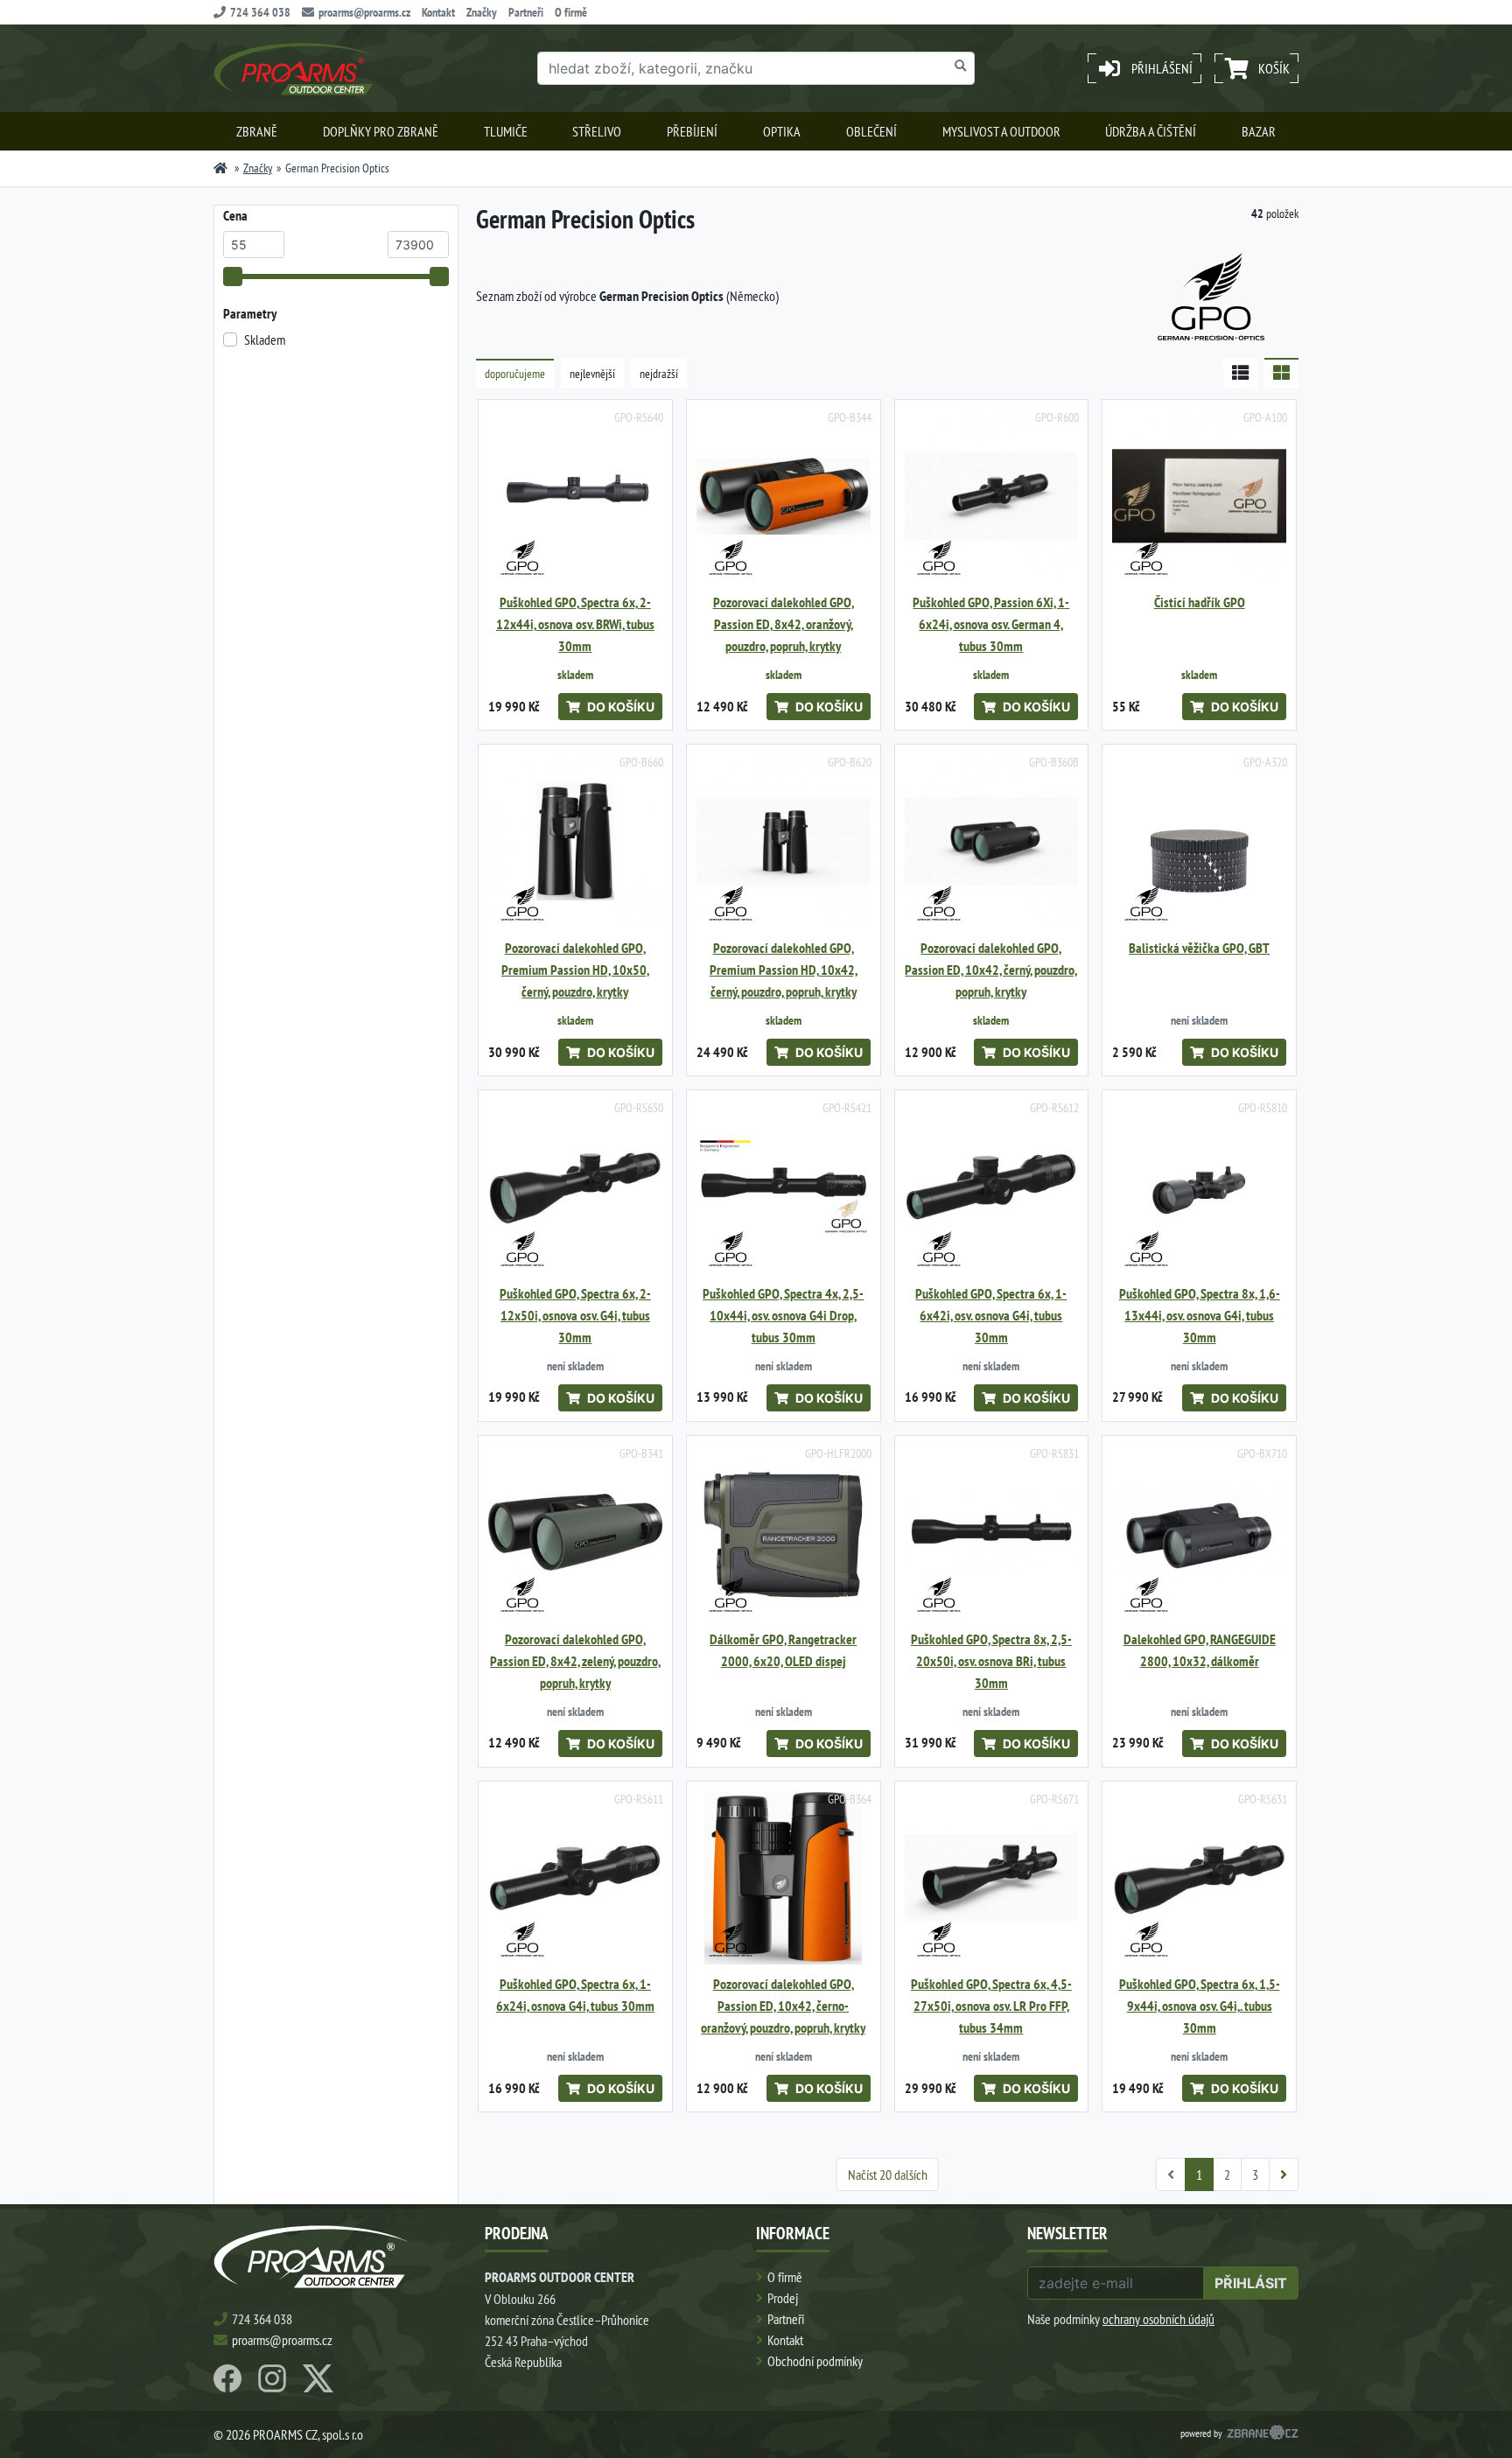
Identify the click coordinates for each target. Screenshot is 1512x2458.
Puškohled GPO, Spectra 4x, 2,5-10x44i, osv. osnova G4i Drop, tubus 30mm (783, 1316)
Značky (482, 12)
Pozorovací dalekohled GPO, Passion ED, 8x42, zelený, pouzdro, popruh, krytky (575, 1661)
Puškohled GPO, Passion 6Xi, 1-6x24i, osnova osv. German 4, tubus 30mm (991, 624)
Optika (782, 131)
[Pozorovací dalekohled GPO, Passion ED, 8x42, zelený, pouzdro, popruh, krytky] (575, 1533)
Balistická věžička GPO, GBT (1199, 948)
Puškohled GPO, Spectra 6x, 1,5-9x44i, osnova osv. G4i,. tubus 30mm (1200, 2006)
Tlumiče (506, 131)
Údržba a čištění (1151, 131)
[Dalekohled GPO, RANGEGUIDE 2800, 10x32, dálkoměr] (1199, 1533)
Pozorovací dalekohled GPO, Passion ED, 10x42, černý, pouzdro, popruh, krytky (991, 970)
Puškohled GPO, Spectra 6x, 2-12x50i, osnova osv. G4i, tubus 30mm (575, 1316)
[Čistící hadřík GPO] (1199, 497)
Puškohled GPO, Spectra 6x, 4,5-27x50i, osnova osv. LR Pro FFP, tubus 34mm (991, 2006)
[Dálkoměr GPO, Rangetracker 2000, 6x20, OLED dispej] (784, 1533)
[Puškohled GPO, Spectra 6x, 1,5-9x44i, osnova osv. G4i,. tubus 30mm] (1199, 1878)
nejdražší (659, 374)
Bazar (1259, 131)
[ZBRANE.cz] (1263, 2434)
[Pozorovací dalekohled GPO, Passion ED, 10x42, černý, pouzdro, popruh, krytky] (992, 841)
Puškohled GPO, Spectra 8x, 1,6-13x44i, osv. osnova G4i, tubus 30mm (1200, 1316)
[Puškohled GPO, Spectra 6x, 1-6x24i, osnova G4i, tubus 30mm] (575, 1878)
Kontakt (438, 12)
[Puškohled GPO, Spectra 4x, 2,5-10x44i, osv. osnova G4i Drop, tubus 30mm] (784, 1187)
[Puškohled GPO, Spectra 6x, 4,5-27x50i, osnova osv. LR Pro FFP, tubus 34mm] (992, 1878)
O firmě (571, 12)
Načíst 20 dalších (888, 2174)
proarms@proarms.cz (364, 12)
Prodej (783, 2298)
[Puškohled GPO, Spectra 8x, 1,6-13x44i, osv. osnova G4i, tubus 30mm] (1199, 1187)
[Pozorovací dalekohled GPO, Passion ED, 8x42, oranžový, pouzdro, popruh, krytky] (784, 497)
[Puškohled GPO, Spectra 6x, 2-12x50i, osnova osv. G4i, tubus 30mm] (575, 1187)
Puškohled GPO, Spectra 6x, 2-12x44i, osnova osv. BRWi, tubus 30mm (575, 624)
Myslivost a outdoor (1001, 131)
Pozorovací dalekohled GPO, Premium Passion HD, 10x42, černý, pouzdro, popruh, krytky (784, 970)
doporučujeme (515, 374)
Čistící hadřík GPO (1200, 602)
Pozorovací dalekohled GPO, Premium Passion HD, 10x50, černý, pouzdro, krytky (575, 970)
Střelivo (597, 131)
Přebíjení (692, 131)
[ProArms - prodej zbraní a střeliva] (220, 168)
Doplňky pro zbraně (381, 131)
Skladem (265, 340)
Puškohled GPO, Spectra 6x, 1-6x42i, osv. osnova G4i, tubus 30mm (991, 1316)
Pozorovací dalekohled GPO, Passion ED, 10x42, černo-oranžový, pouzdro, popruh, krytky (783, 2006)
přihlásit (1251, 2283)
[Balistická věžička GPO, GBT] (1199, 841)
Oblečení (871, 131)
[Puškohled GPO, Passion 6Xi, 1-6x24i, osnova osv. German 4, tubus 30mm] (992, 497)
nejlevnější (592, 374)
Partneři (526, 12)
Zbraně (257, 131)
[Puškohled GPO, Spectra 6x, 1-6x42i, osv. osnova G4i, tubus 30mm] (992, 1187)
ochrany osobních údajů (1158, 2319)
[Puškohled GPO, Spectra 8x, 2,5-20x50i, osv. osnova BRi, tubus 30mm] (992, 1533)
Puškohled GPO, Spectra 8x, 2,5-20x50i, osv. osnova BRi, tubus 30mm (991, 1661)
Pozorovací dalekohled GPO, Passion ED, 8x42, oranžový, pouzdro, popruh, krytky (784, 624)
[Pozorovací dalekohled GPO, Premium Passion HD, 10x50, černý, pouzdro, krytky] (575, 841)
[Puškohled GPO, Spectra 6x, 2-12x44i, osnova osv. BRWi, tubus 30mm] (575, 497)
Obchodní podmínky (815, 2361)
